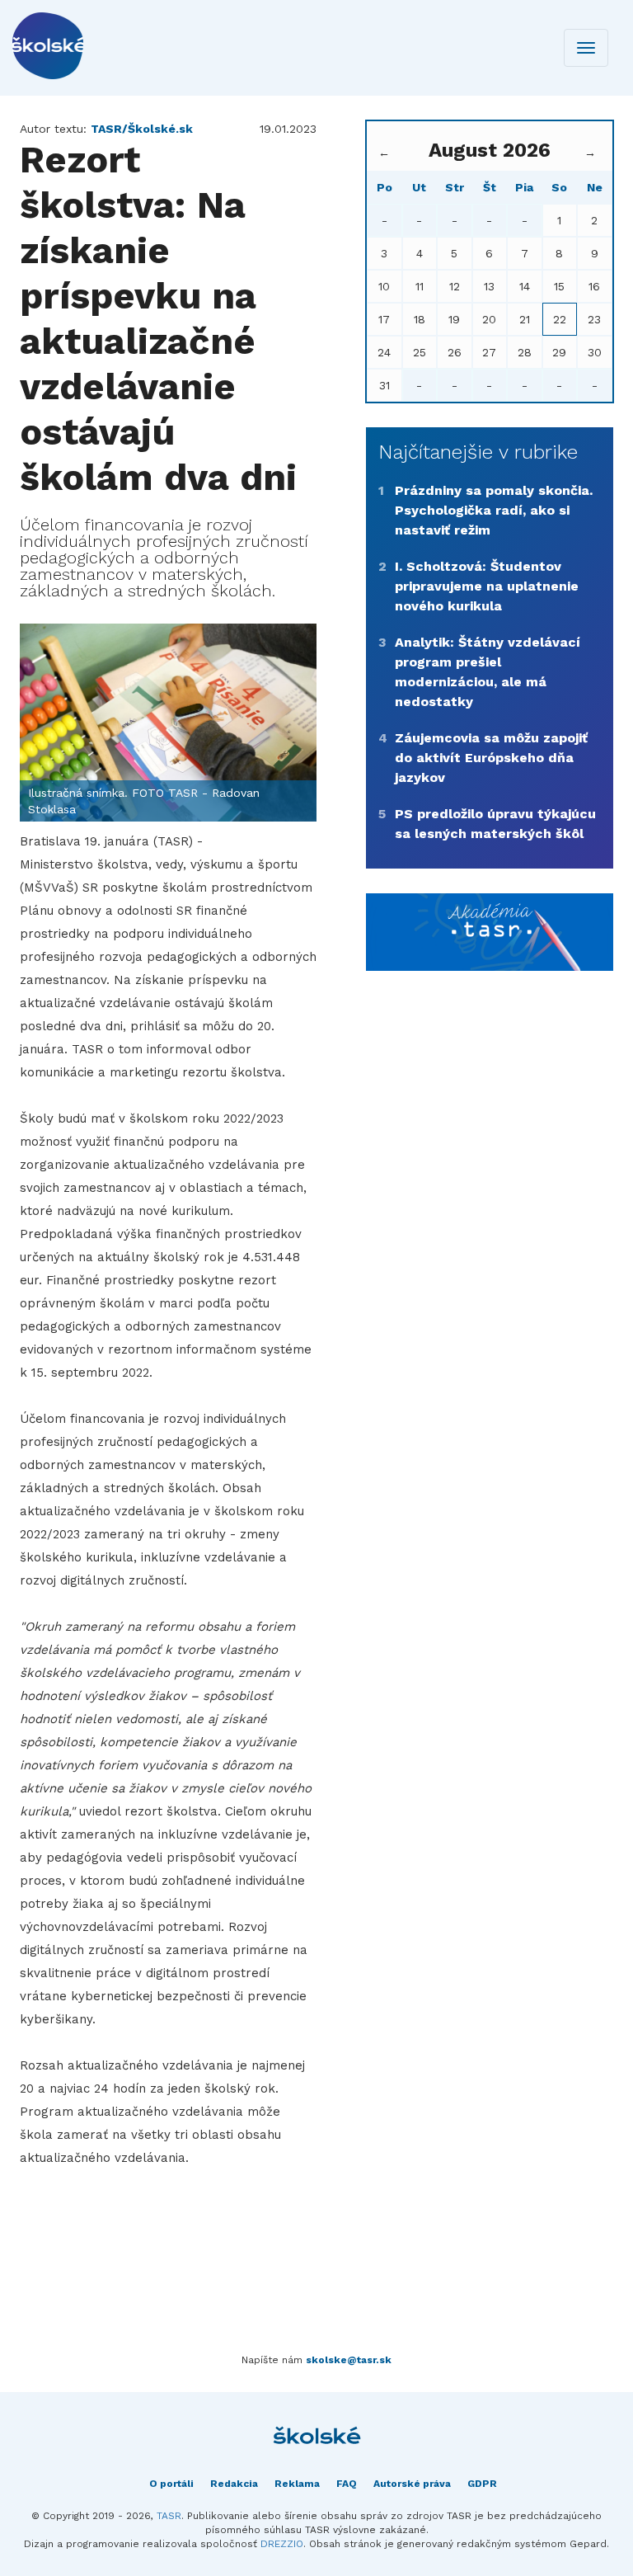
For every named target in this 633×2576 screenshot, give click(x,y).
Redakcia (234, 2484)
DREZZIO (282, 2544)
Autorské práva (412, 2484)
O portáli (171, 2484)
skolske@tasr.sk (349, 2360)
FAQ (347, 2484)
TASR (169, 2516)
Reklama (297, 2484)
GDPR (482, 2484)
